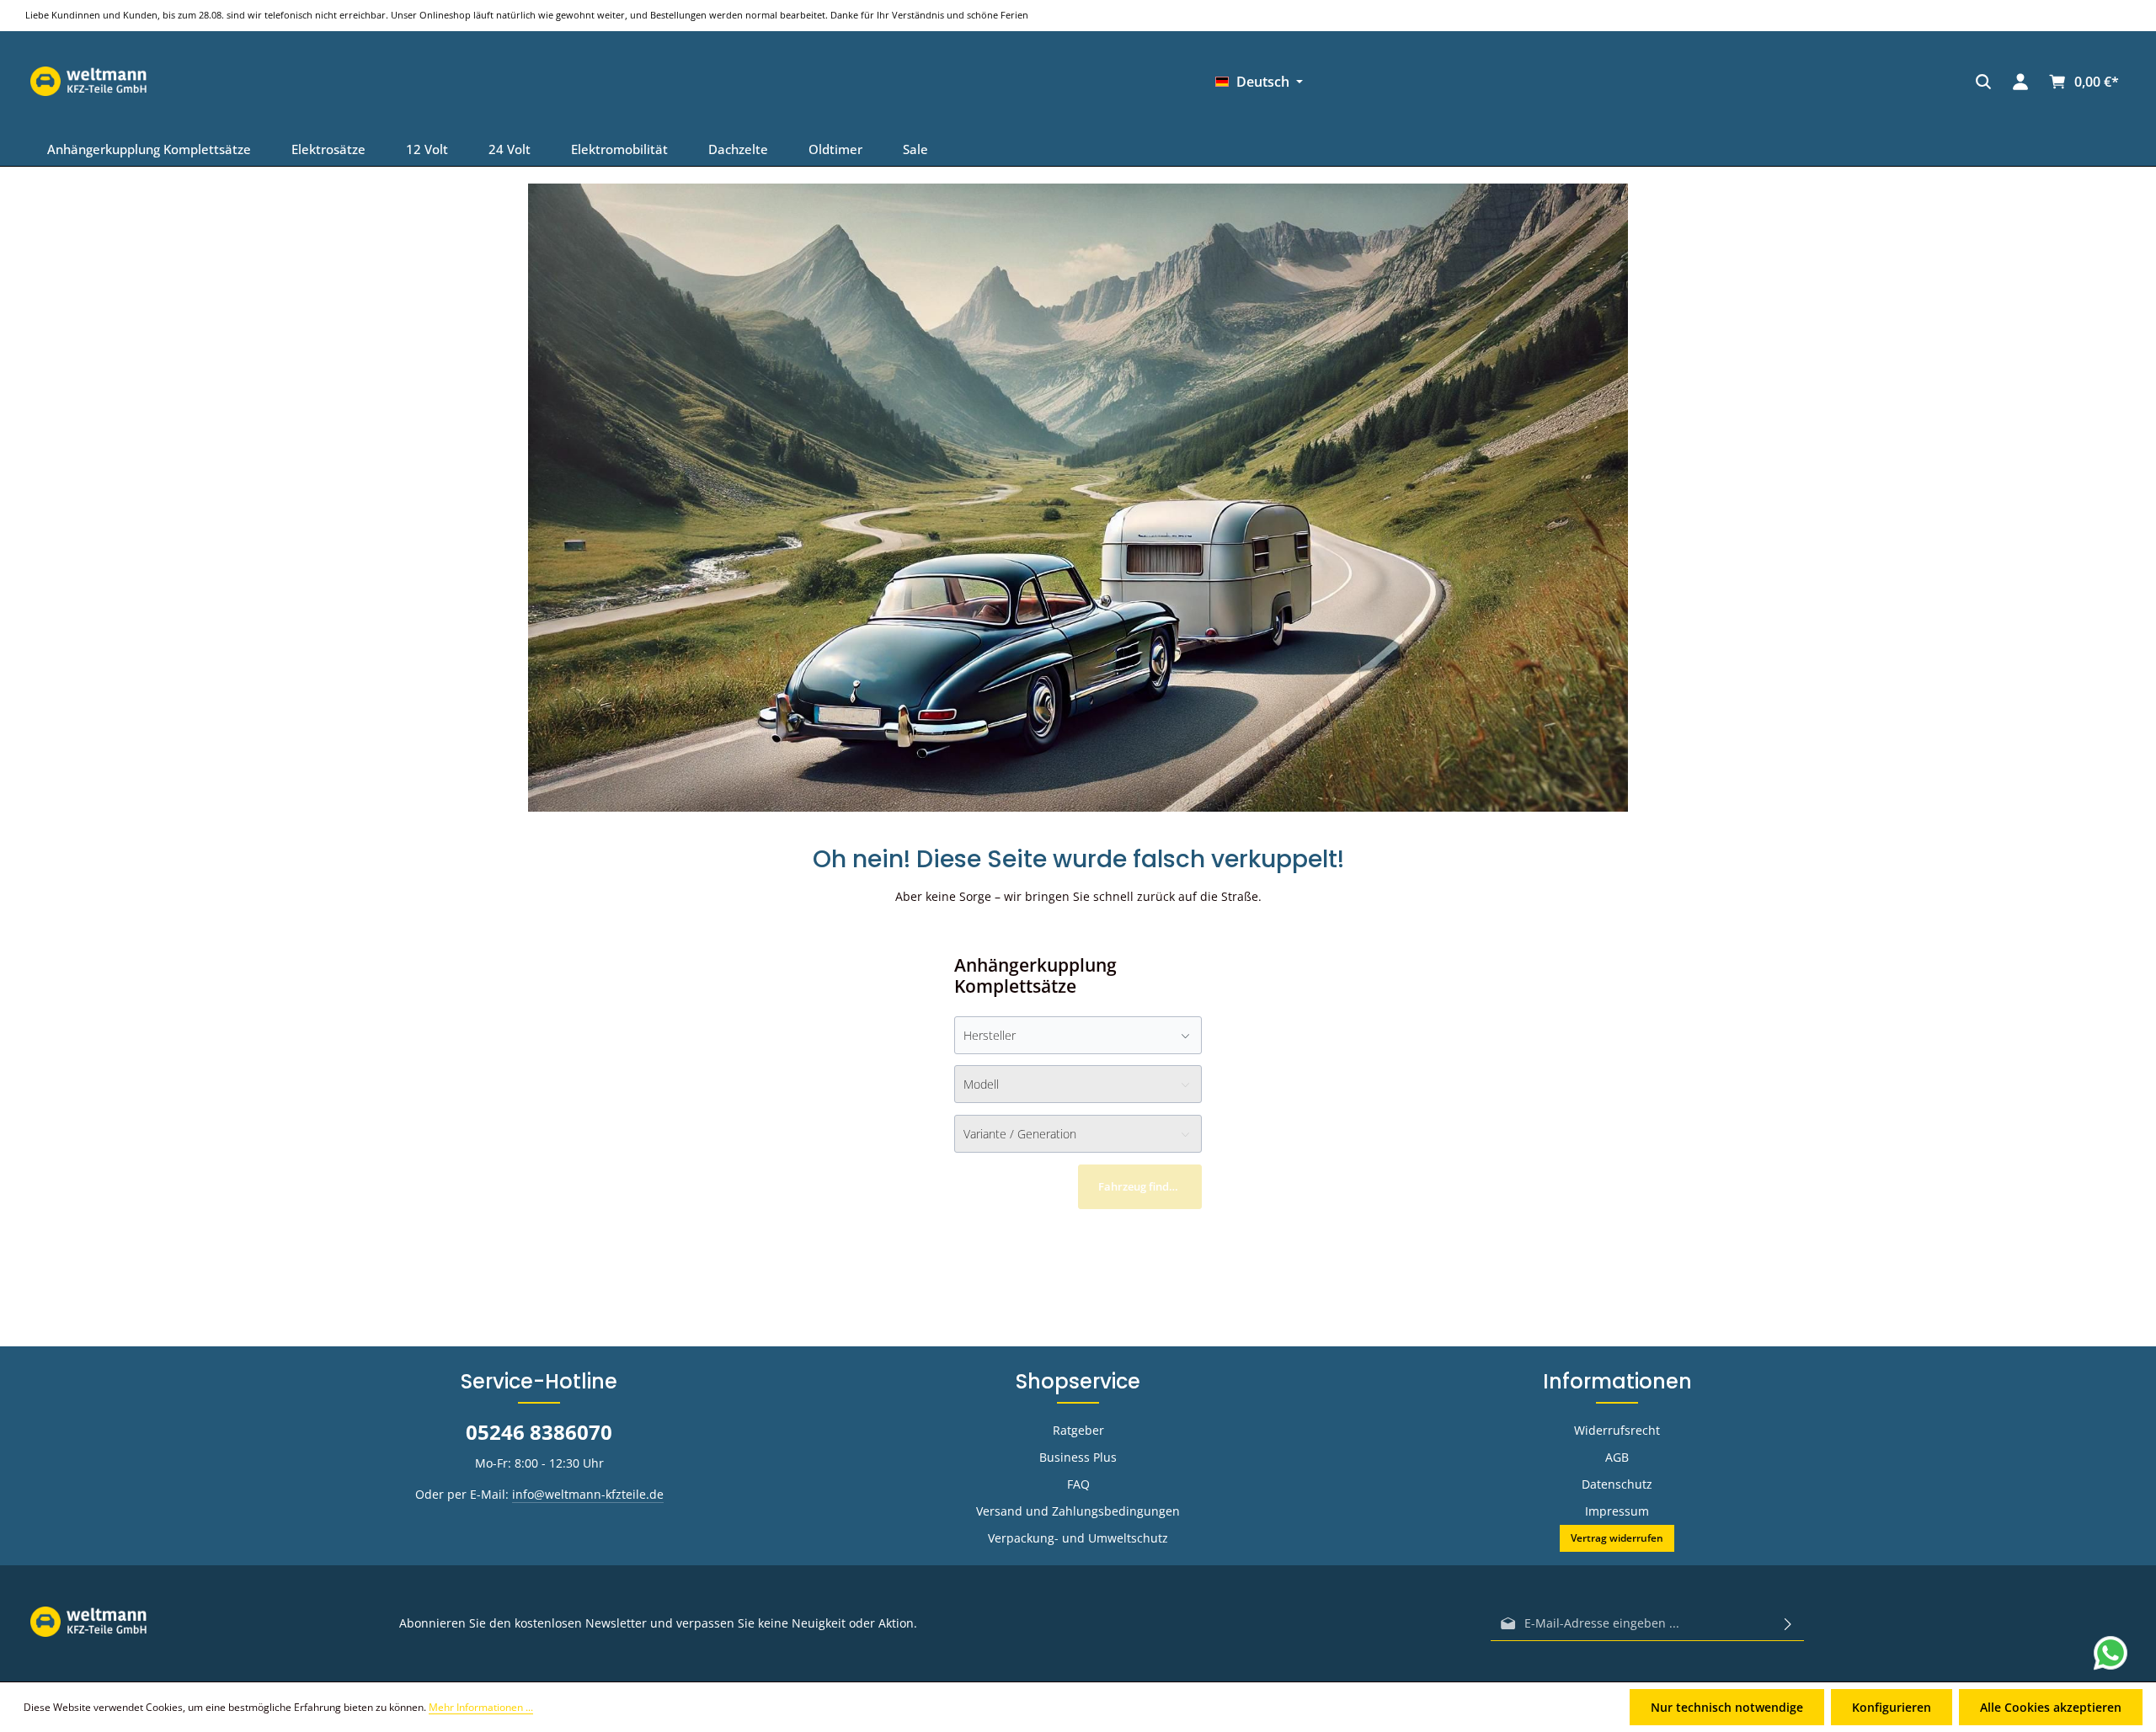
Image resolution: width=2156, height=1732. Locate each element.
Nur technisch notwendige (1727, 1707)
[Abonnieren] (1788, 1623)
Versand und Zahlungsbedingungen (1078, 1511)
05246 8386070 (539, 1432)
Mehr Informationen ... (481, 1707)
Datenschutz (1617, 1484)
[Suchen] (1459, 82)
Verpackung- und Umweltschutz (1078, 1538)
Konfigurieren (1892, 1707)
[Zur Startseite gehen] (1662, 82)
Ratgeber (1078, 1430)
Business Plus (1078, 1457)
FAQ (1078, 1484)
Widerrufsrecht (1617, 1430)
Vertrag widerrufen (1617, 1538)
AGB (1617, 1457)
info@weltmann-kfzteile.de (588, 1494)
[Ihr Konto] (1496, 82)
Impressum (1617, 1511)
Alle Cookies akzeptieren (2051, 1707)
